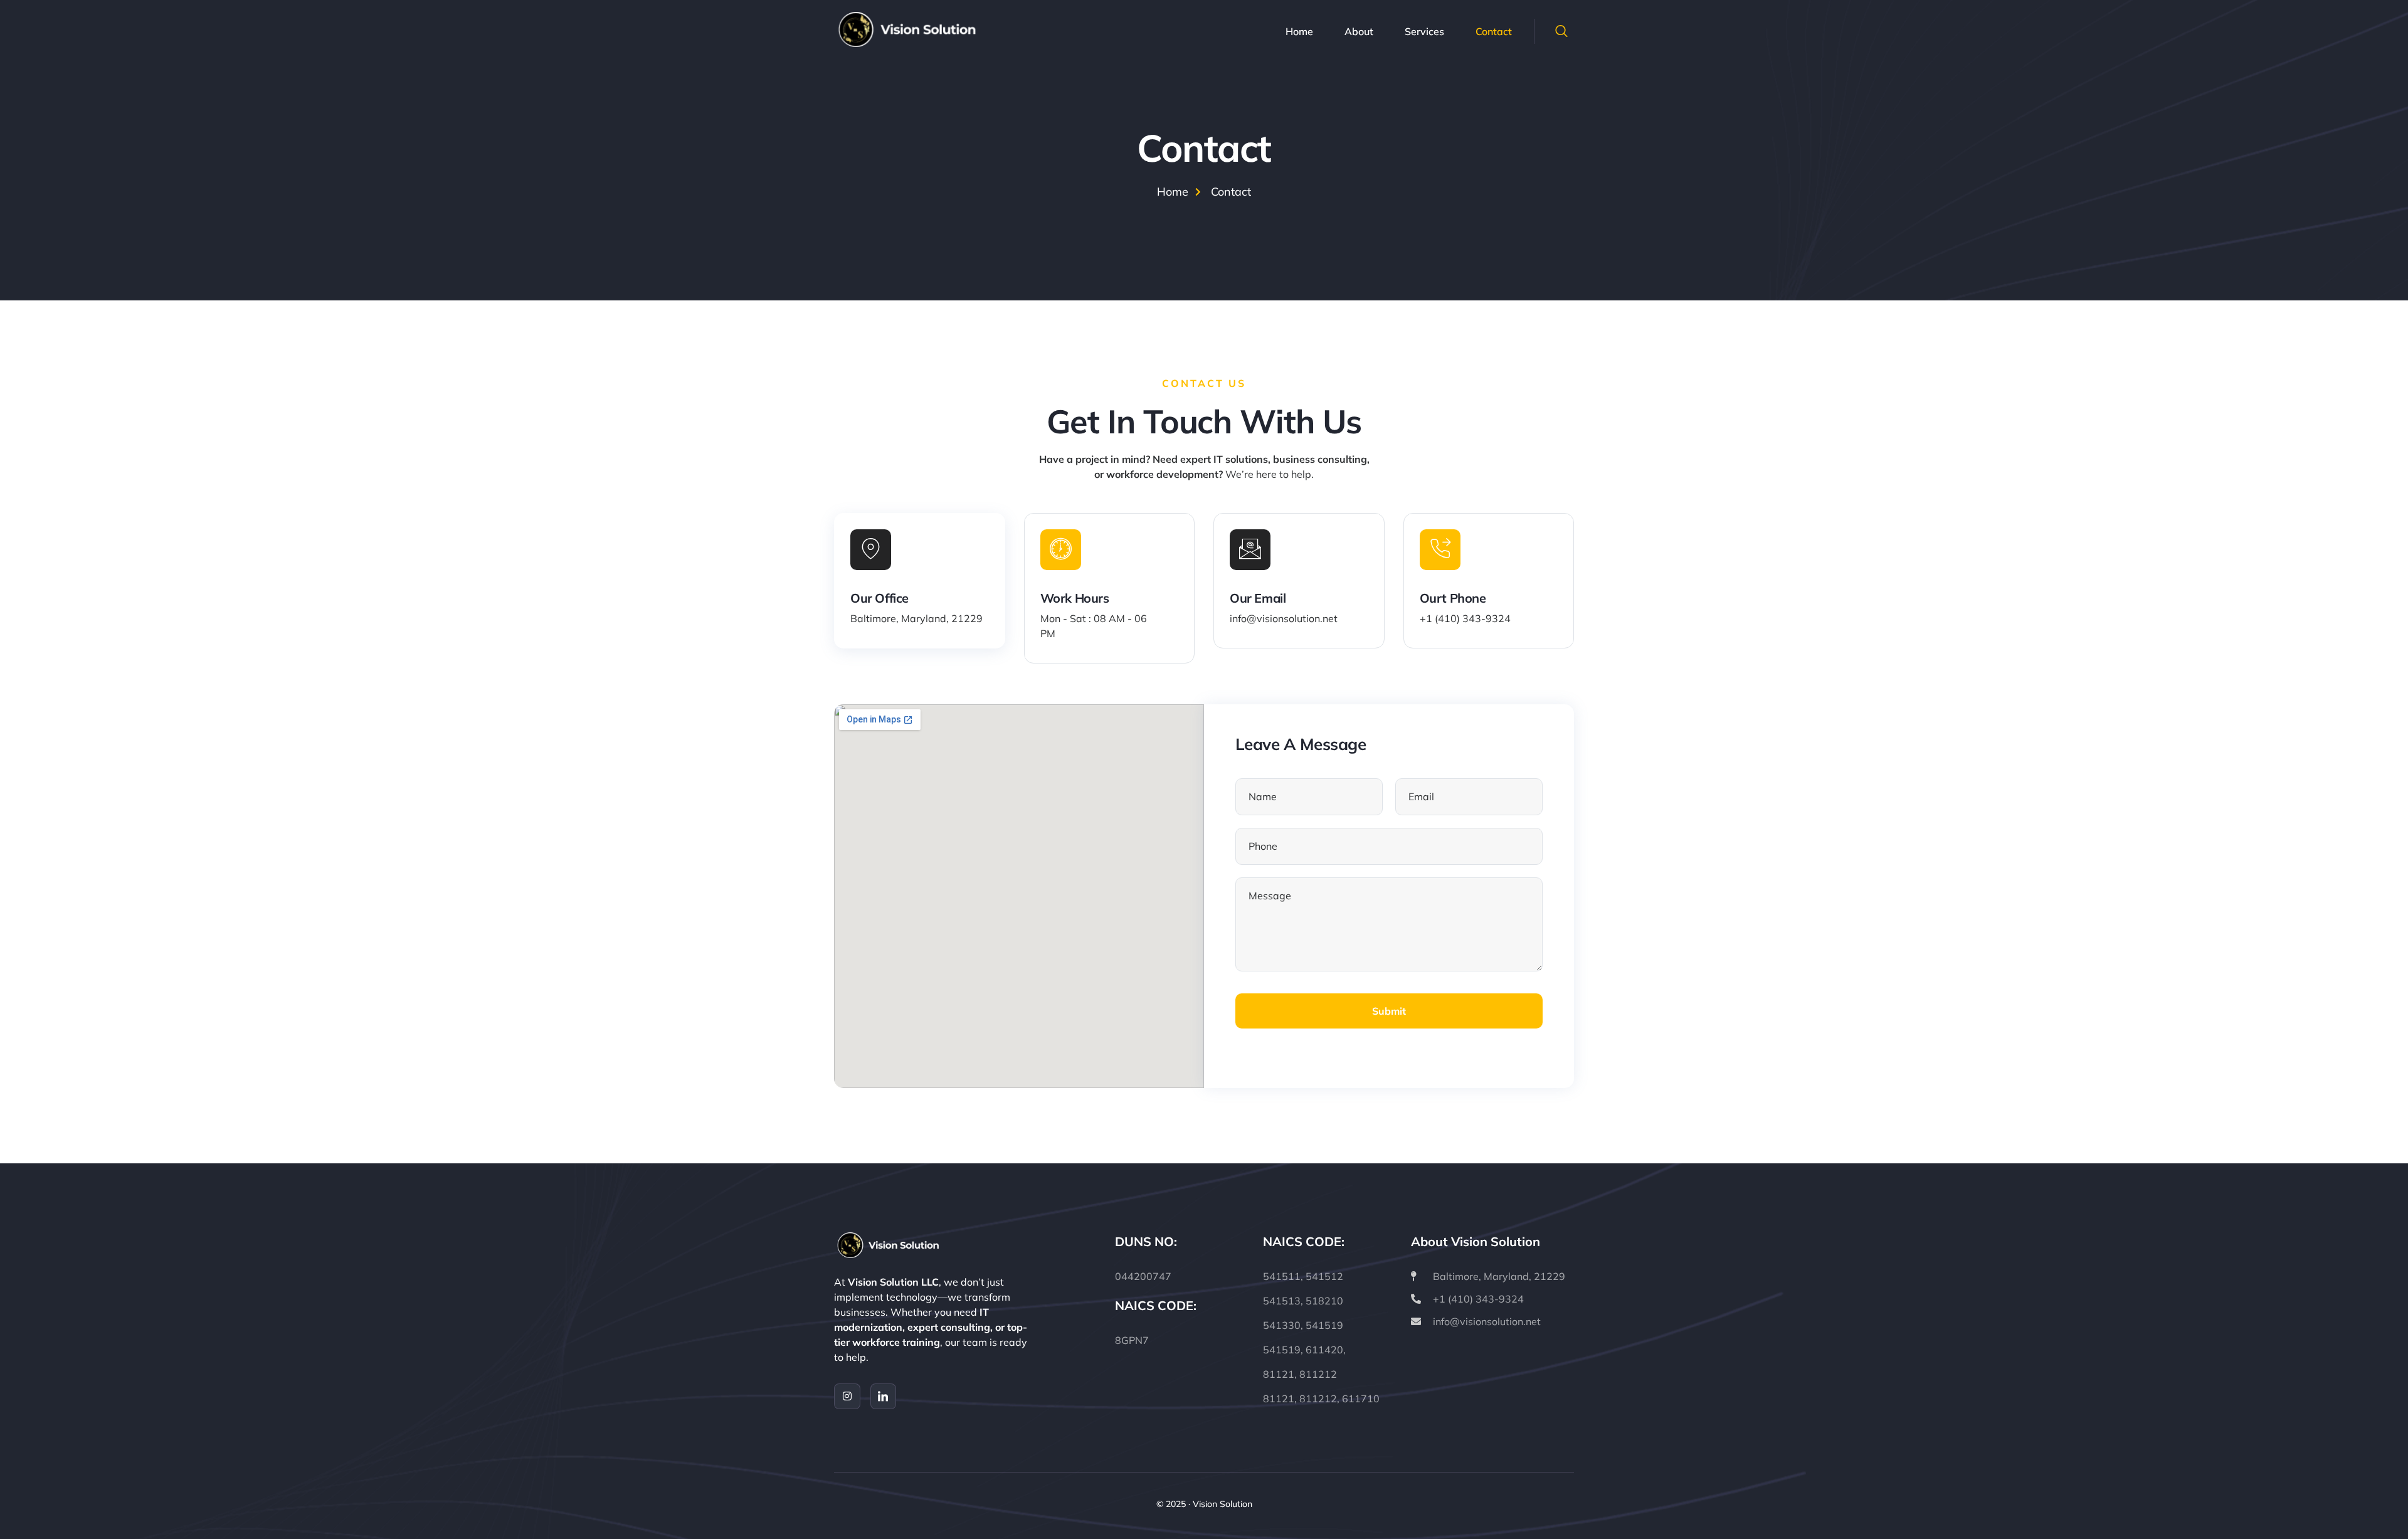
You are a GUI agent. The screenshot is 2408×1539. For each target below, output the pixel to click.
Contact (1494, 31)
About (1359, 31)
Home (1299, 31)
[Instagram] (847, 1397)
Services (1424, 31)
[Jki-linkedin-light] (884, 1397)
